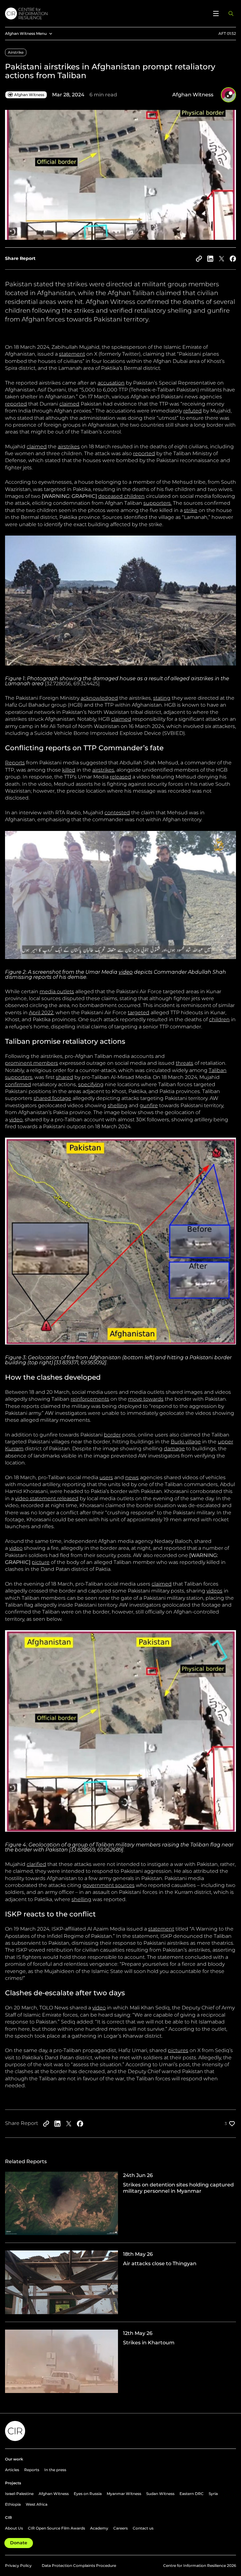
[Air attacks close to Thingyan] (120, 2286)
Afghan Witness (54, 2494)
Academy (99, 2528)
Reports (32, 2470)
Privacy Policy (18, 2565)
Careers (120, 2528)
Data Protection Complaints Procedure (79, 2565)
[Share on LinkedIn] (210, 259)
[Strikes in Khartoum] (120, 2361)
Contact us (143, 2528)
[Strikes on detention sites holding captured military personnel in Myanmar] (120, 2207)
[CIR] (105, 13)
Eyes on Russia (88, 2494)
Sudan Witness (160, 2494)
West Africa (37, 2504)
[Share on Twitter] (222, 259)
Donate (19, 2543)
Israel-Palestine (19, 2494)
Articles (12, 2470)
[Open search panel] (231, 13)
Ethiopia (13, 2504)
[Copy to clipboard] (199, 259)
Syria (213, 2494)
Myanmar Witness (124, 2494)
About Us (14, 2528)
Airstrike (16, 52)
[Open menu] (216, 13)
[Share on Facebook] (233, 259)
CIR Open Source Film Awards (56, 2528)
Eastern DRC (192, 2494)
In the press (55, 2470)
